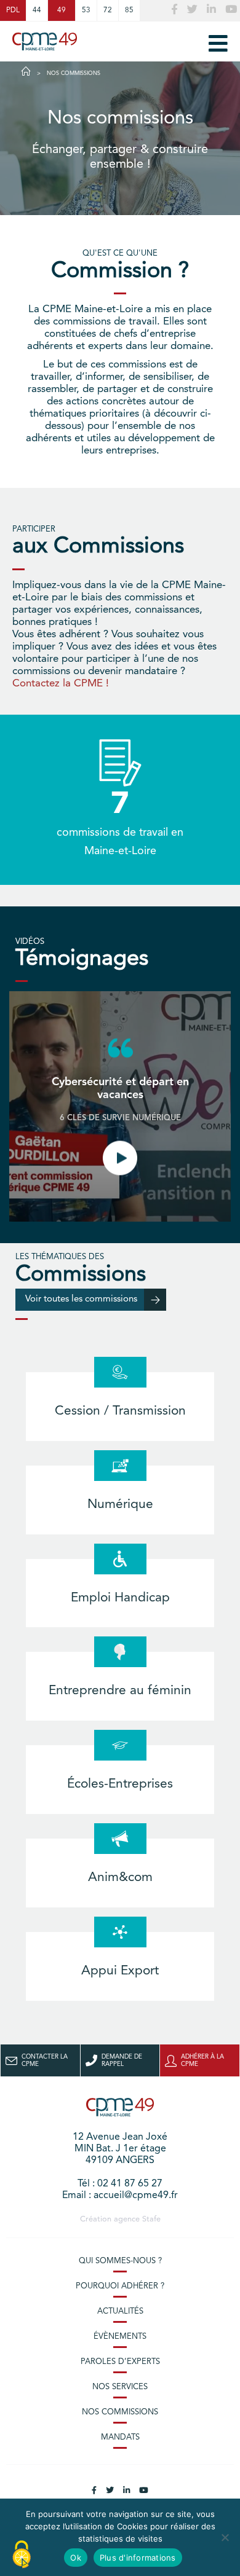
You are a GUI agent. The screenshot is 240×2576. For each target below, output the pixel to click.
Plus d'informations (138, 2558)
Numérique (120, 1505)
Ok (76, 2558)
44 (37, 10)
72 (108, 10)
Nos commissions (120, 2412)
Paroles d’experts (120, 2362)
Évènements (120, 2337)
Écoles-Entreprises (120, 1784)
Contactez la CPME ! (61, 684)
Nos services (120, 2387)
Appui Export (120, 1971)
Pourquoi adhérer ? (120, 2286)
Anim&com (120, 1878)
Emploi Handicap (120, 1598)
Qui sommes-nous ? (120, 2261)
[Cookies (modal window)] (22, 2555)
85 (129, 10)
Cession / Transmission (120, 1411)
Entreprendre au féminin (120, 1691)
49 (62, 10)
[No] (225, 2537)
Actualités (120, 2311)
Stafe (151, 2219)
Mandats (120, 2437)
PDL (13, 10)
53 (86, 10)
